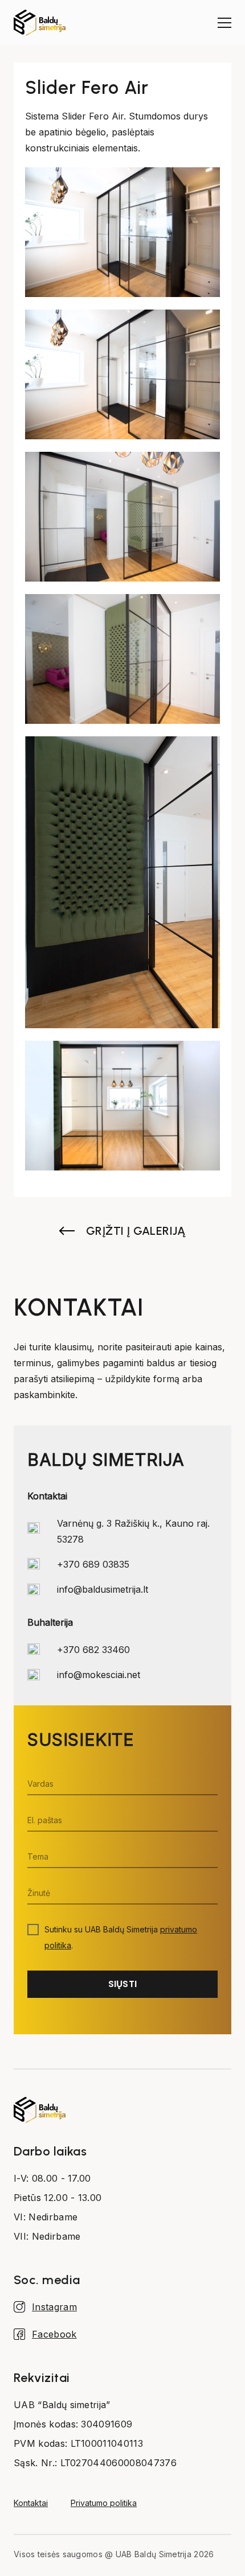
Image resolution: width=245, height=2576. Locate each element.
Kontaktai (31, 2503)
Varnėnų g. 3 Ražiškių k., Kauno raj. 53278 (133, 1531)
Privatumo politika (104, 2503)
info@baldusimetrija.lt (103, 1589)
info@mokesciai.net (99, 1675)
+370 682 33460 (93, 1650)
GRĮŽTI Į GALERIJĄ (136, 1231)
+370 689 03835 (93, 1564)
